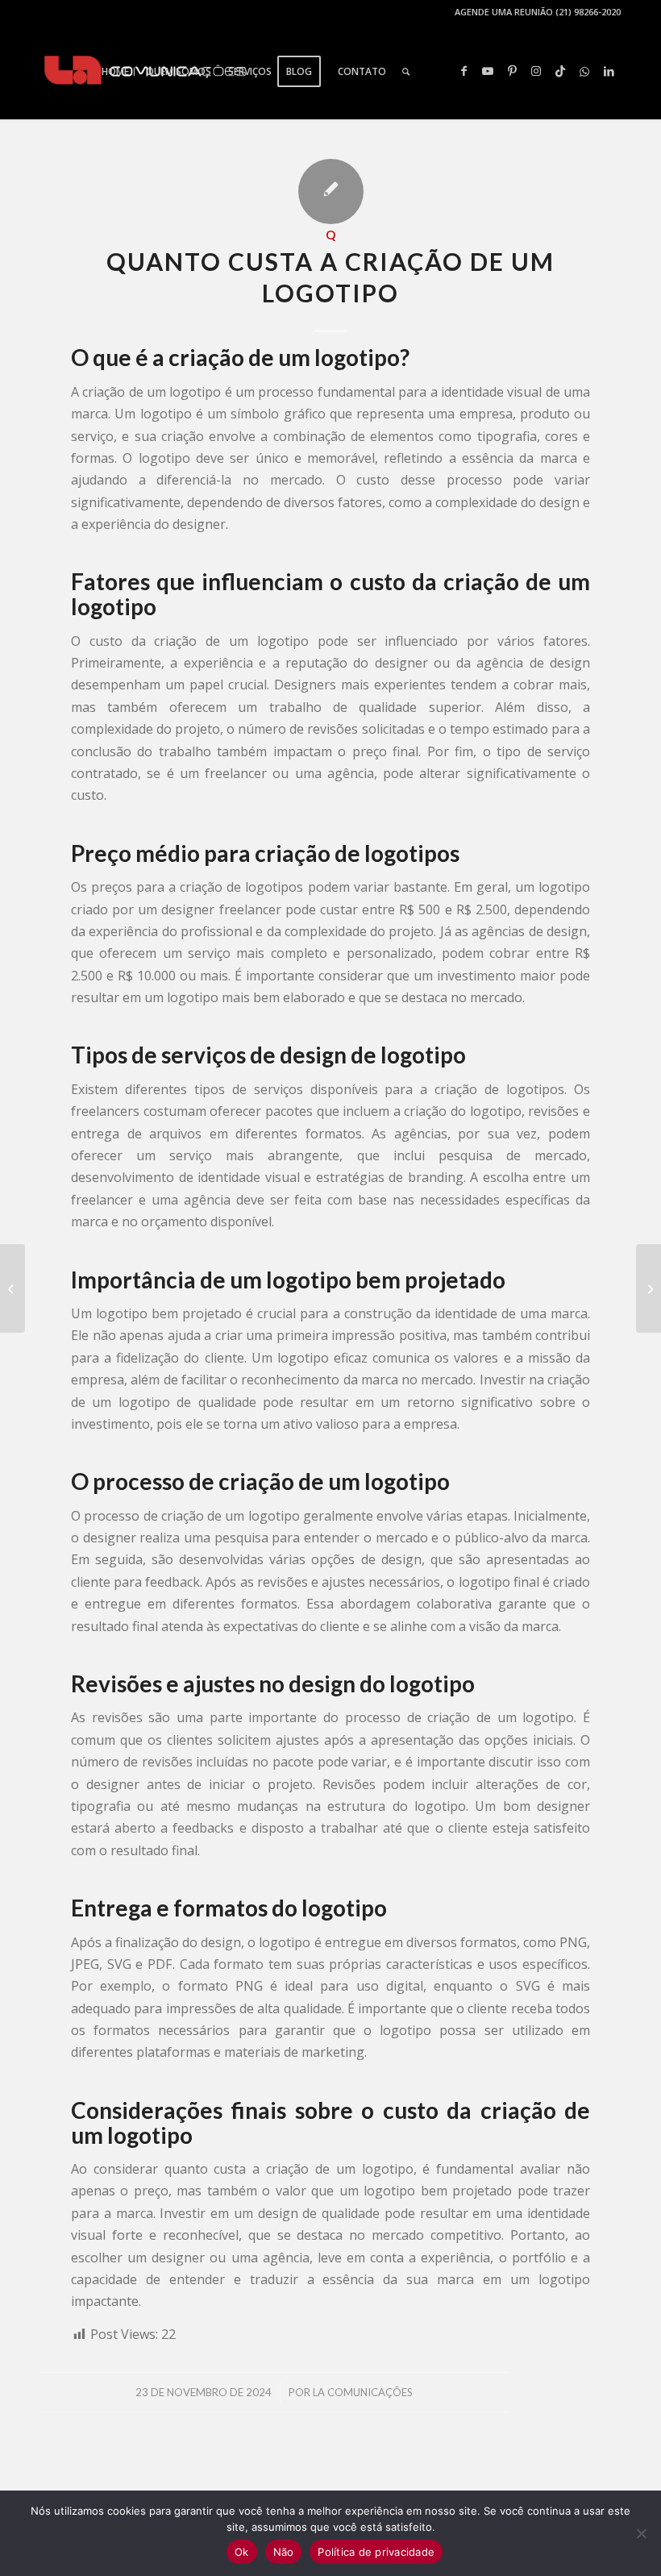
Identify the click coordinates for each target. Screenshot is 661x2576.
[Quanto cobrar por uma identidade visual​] (12, 1288)
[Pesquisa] (406, 72)
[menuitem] (115, 72)
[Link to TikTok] (560, 71)
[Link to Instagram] (536, 71)
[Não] (641, 2533)
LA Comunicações (363, 2392)
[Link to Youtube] (488, 71)
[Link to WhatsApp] (584, 71)
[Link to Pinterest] (512, 71)
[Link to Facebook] (464, 71)
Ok (242, 2552)
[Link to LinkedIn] (609, 71)
